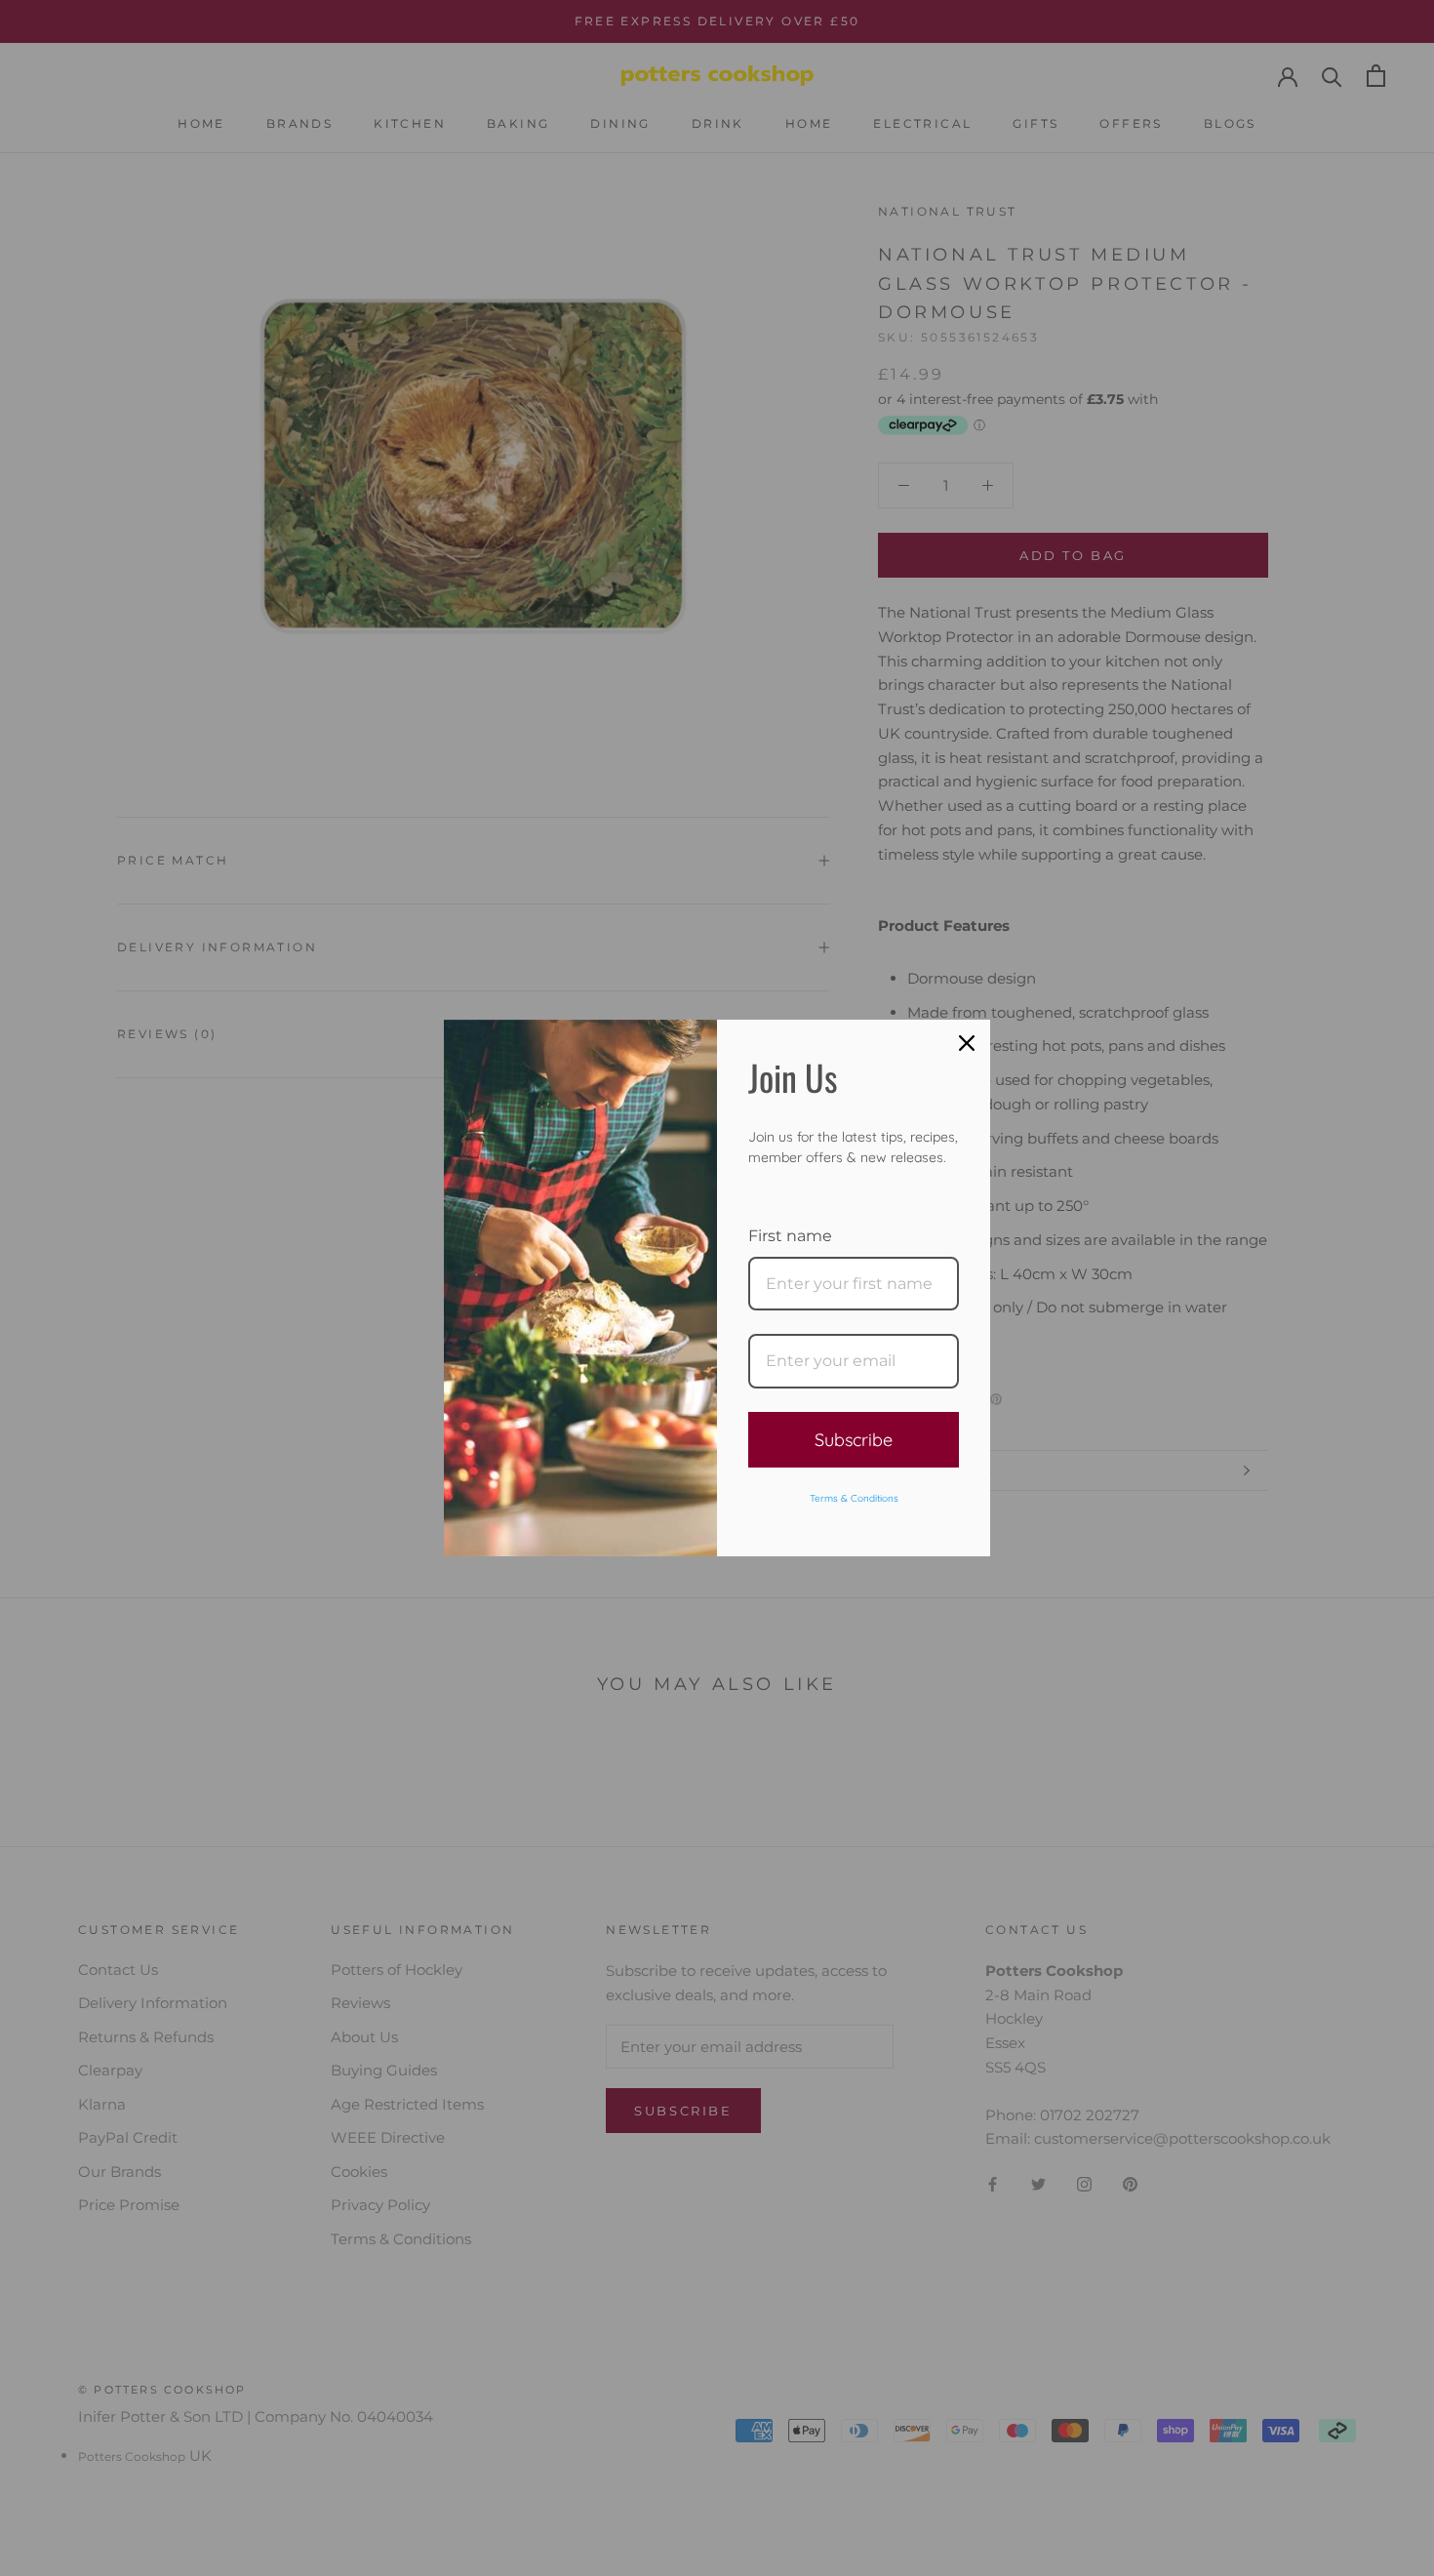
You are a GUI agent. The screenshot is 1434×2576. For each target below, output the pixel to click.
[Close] (967, 1043)
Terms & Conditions (854, 1498)
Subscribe (854, 1440)
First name (790, 1236)
